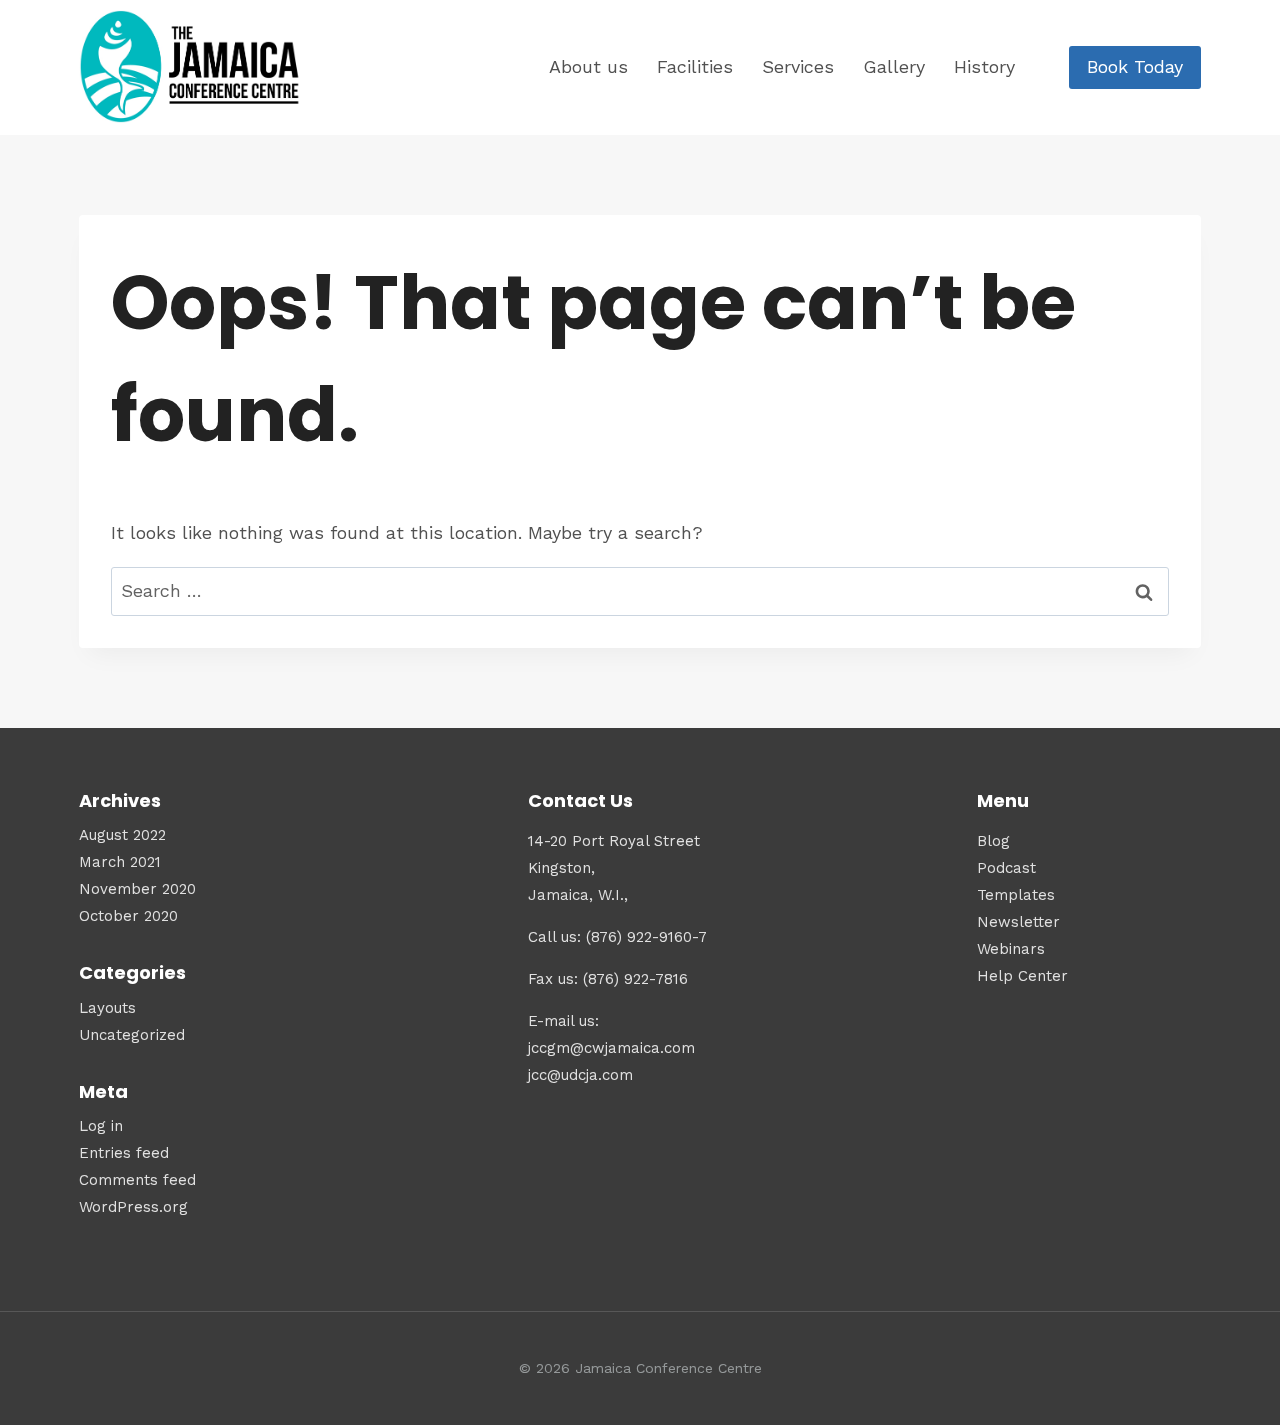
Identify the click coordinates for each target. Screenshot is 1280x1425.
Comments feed (137, 1180)
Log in (101, 1126)
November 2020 (137, 889)
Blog (993, 841)
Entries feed (124, 1153)
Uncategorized (132, 1035)
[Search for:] (640, 590)
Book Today (1135, 66)
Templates (1016, 895)
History (984, 66)
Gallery (894, 66)
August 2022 (122, 835)
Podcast (1006, 868)
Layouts (107, 1008)
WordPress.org (133, 1207)
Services (798, 66)
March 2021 (120, 862)
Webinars (1011, 949)
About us (588, 66)
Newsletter (1018, 922)
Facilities (695, 66)
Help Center (1022, 976)
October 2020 (128, 916)
